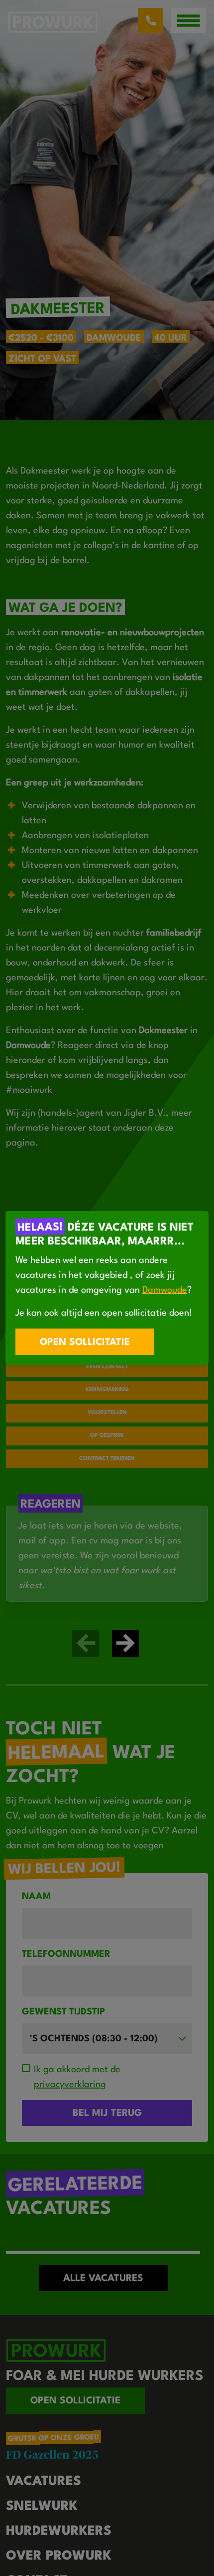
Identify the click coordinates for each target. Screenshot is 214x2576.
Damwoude (165, 1290)
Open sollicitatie (85, 1342)
